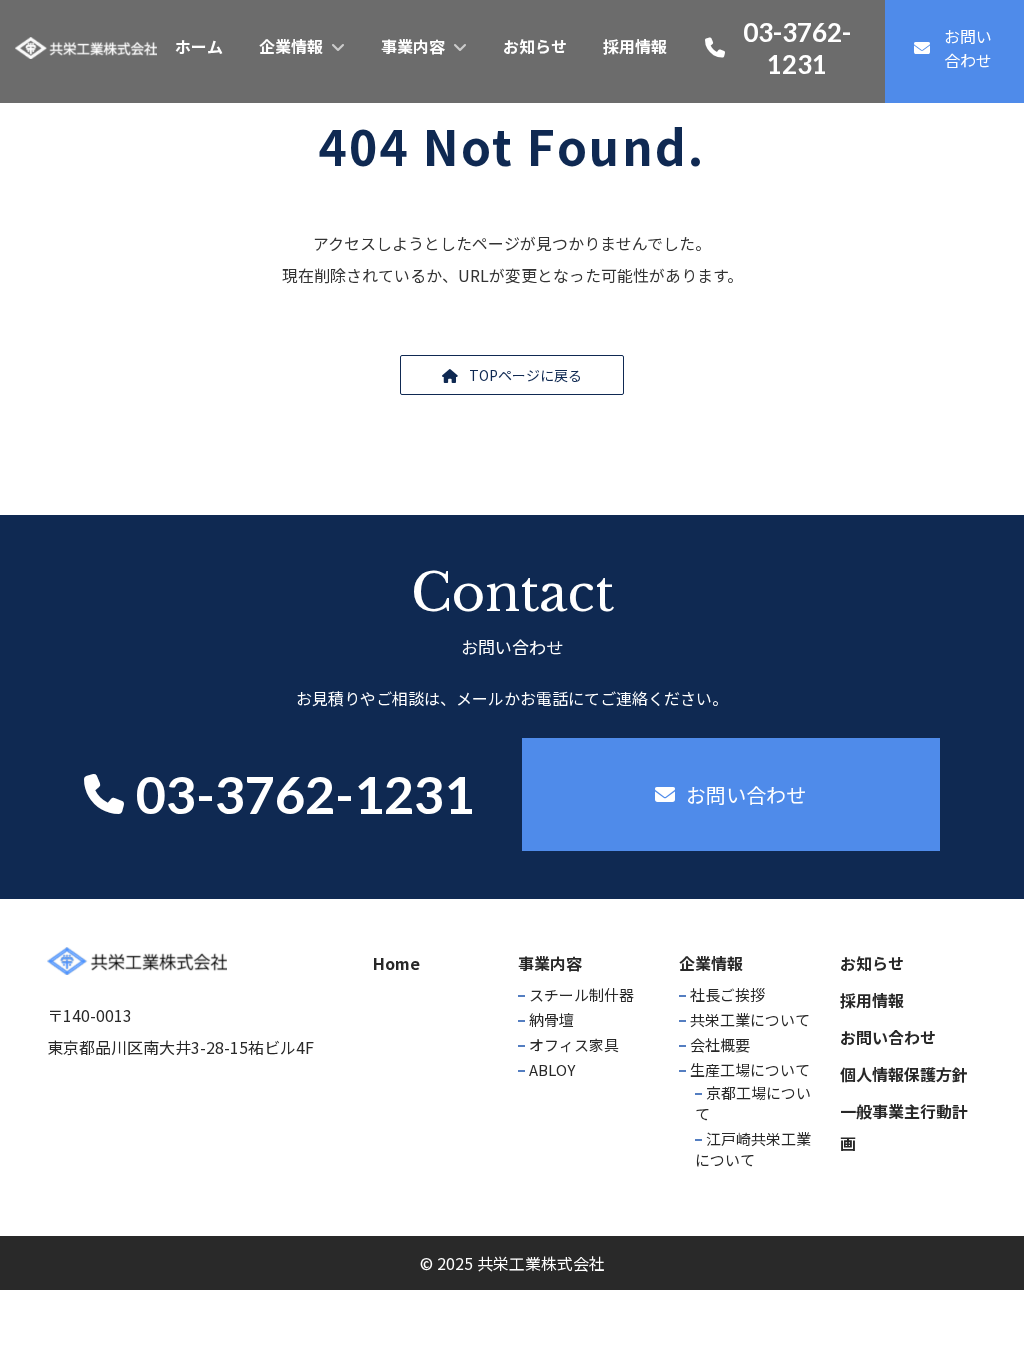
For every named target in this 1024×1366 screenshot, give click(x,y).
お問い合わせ (888, 1037)
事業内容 (550, 963)
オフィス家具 (574, 1044)
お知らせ (872, 963)
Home (396, 963)
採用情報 (872, 1000)
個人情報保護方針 (904, 1074)
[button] (512, 375)
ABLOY (552, 1069)
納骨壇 (551, 1019)
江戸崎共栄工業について (753, 1149)
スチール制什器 (581, 994)
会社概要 (720, 1044)
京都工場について (753, 1103)
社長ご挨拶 (727, 994)
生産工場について (750, 1069)
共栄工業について (750, 1019)
